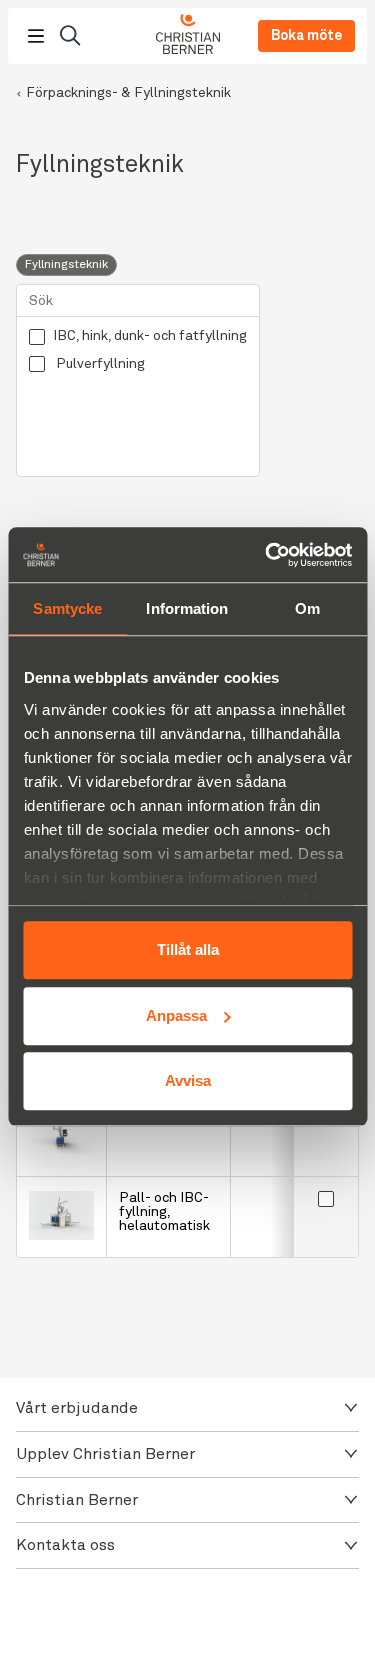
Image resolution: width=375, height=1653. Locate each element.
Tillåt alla (188, 949)
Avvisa (188, 1080)
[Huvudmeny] (36, 36)
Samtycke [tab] (67, 608)
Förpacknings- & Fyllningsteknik (128, 93)
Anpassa (176, 1015)
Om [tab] (307, 608)
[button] (187, 1408)
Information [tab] (187, 608)
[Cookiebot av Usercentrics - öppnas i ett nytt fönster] (267, 555)
